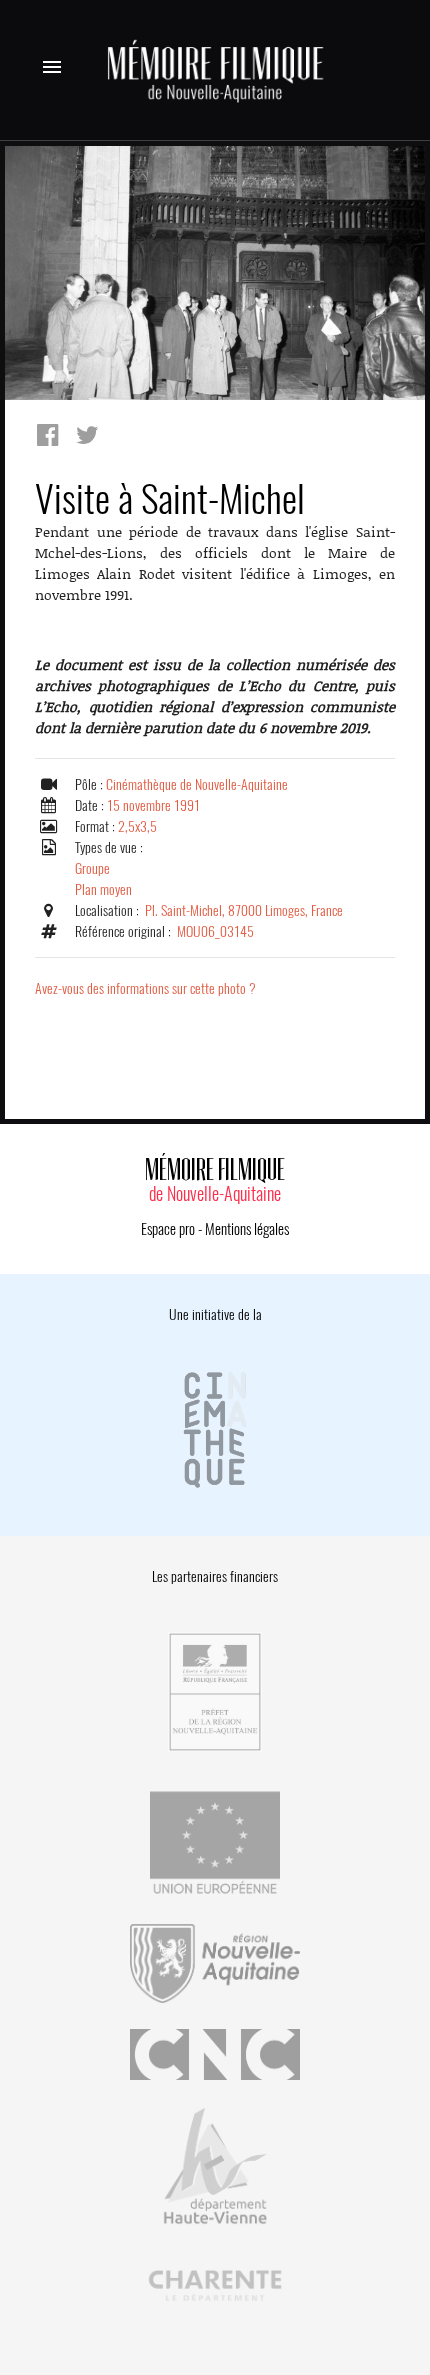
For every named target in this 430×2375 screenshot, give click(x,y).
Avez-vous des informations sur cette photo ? (145, 988)
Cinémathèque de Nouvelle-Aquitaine (197, 784)
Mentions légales (247, 1229)
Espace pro (168, 1229)
